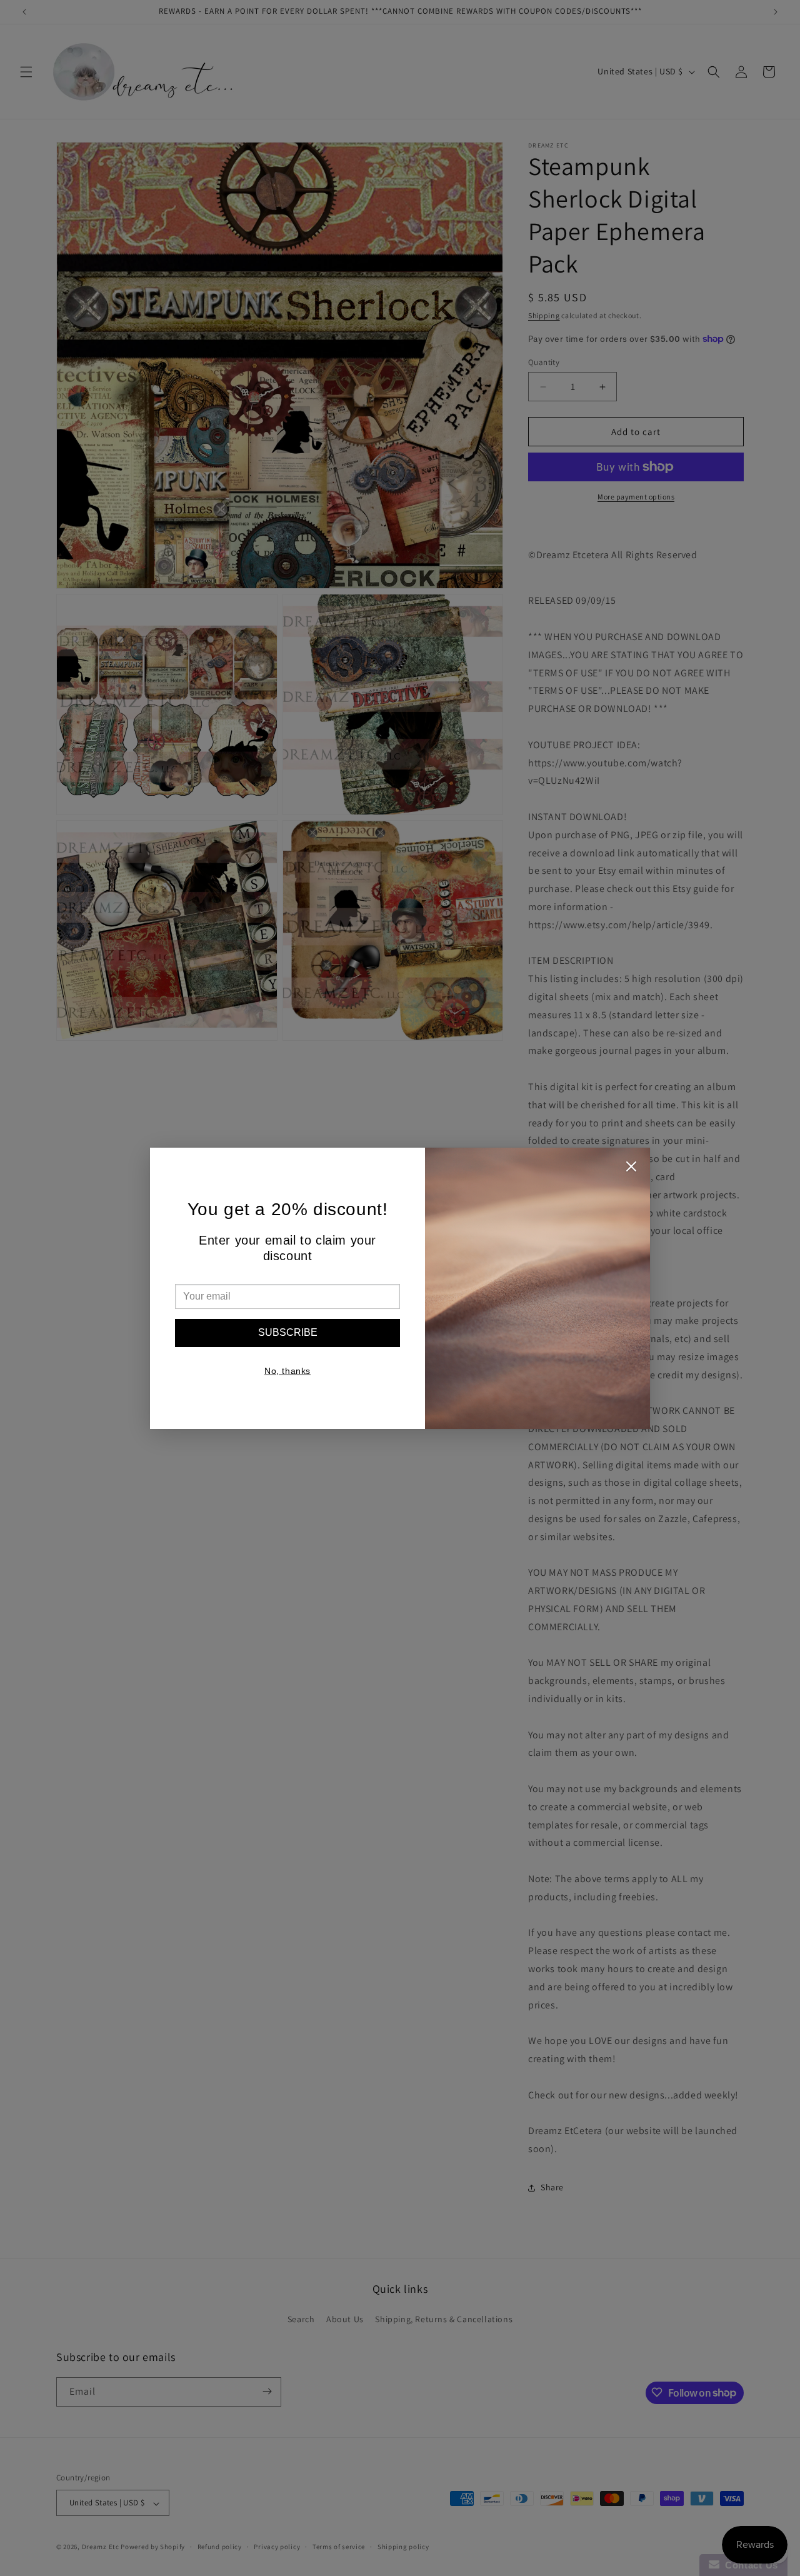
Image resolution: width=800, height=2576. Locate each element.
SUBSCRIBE (288, 1332)
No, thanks (287, 1371)
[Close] (631, 1170)
